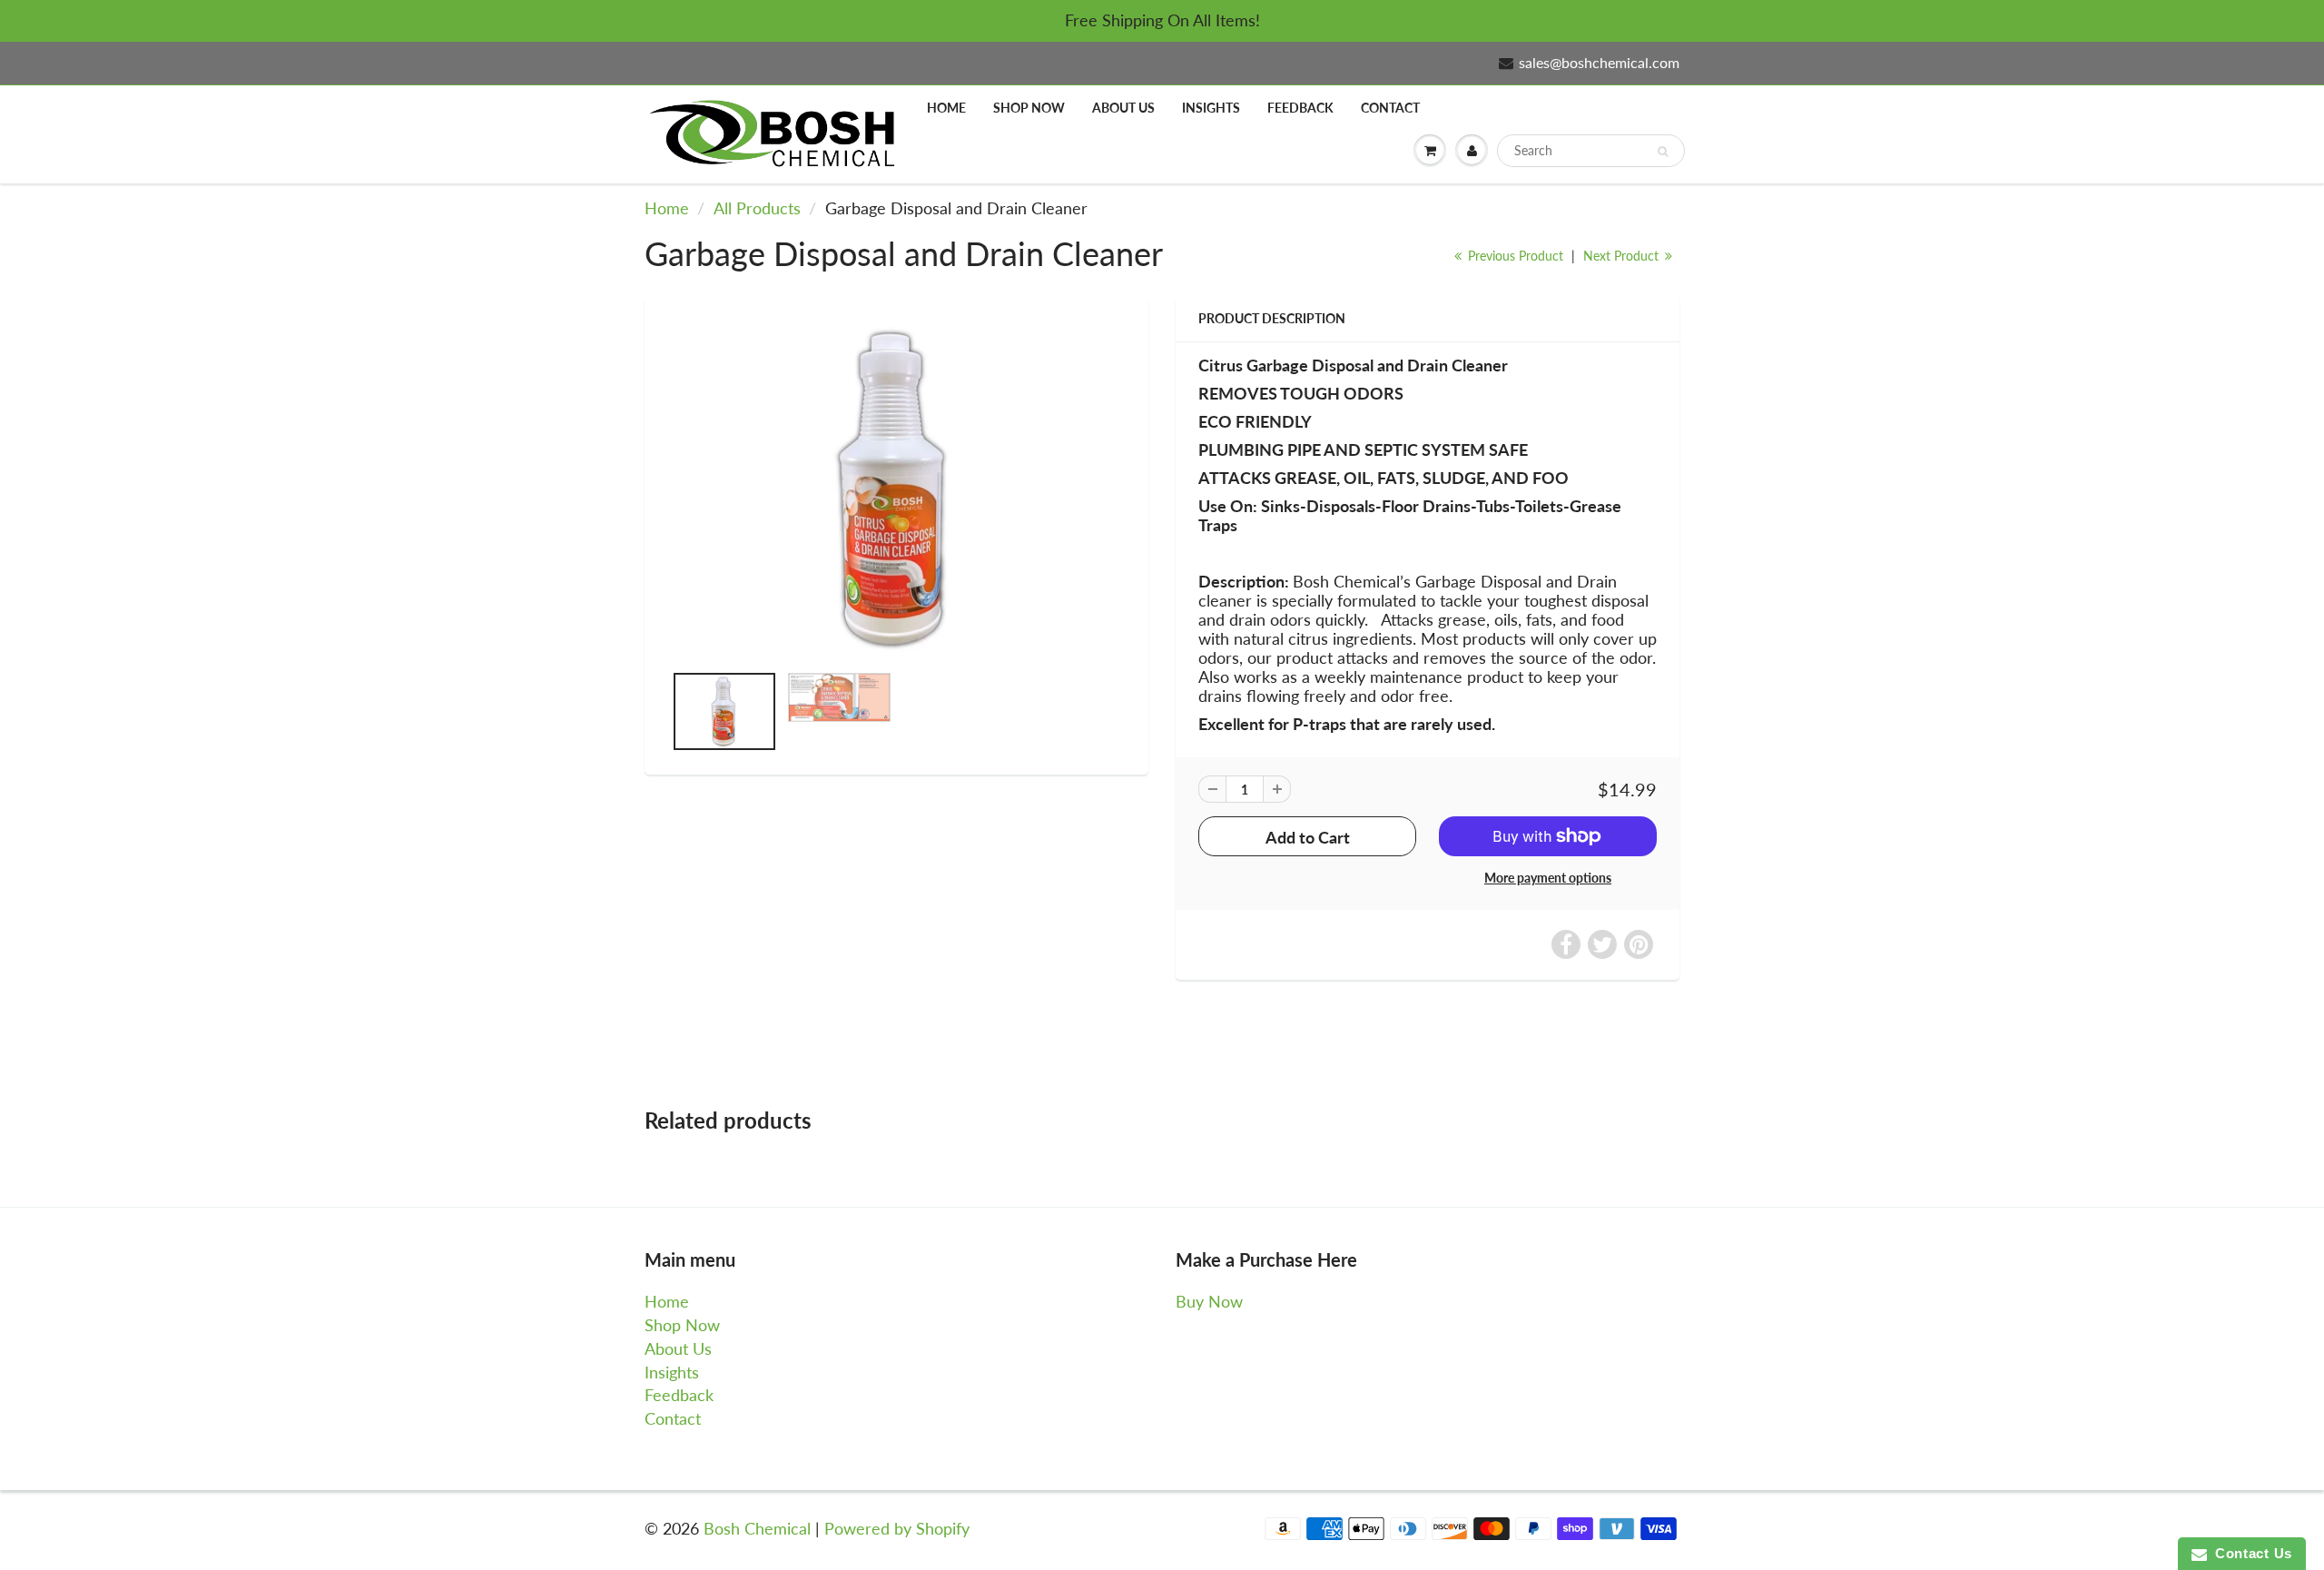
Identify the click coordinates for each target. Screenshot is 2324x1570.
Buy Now (1209, 1301)
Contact (1390, 108)
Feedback (1300, 108)
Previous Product (1514, 256)
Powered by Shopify (897, 1528)
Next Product (1623, 256)
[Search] (1663, 152)
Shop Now (1029, 108)
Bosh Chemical (757, 1528)
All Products (757, 208)
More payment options (1548, 878)
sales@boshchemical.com (1599, 62)
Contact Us (2250, 1553)
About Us (1123, 108)
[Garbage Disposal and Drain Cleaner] (896, 488)
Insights (1211, 108)
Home (946, 108)
